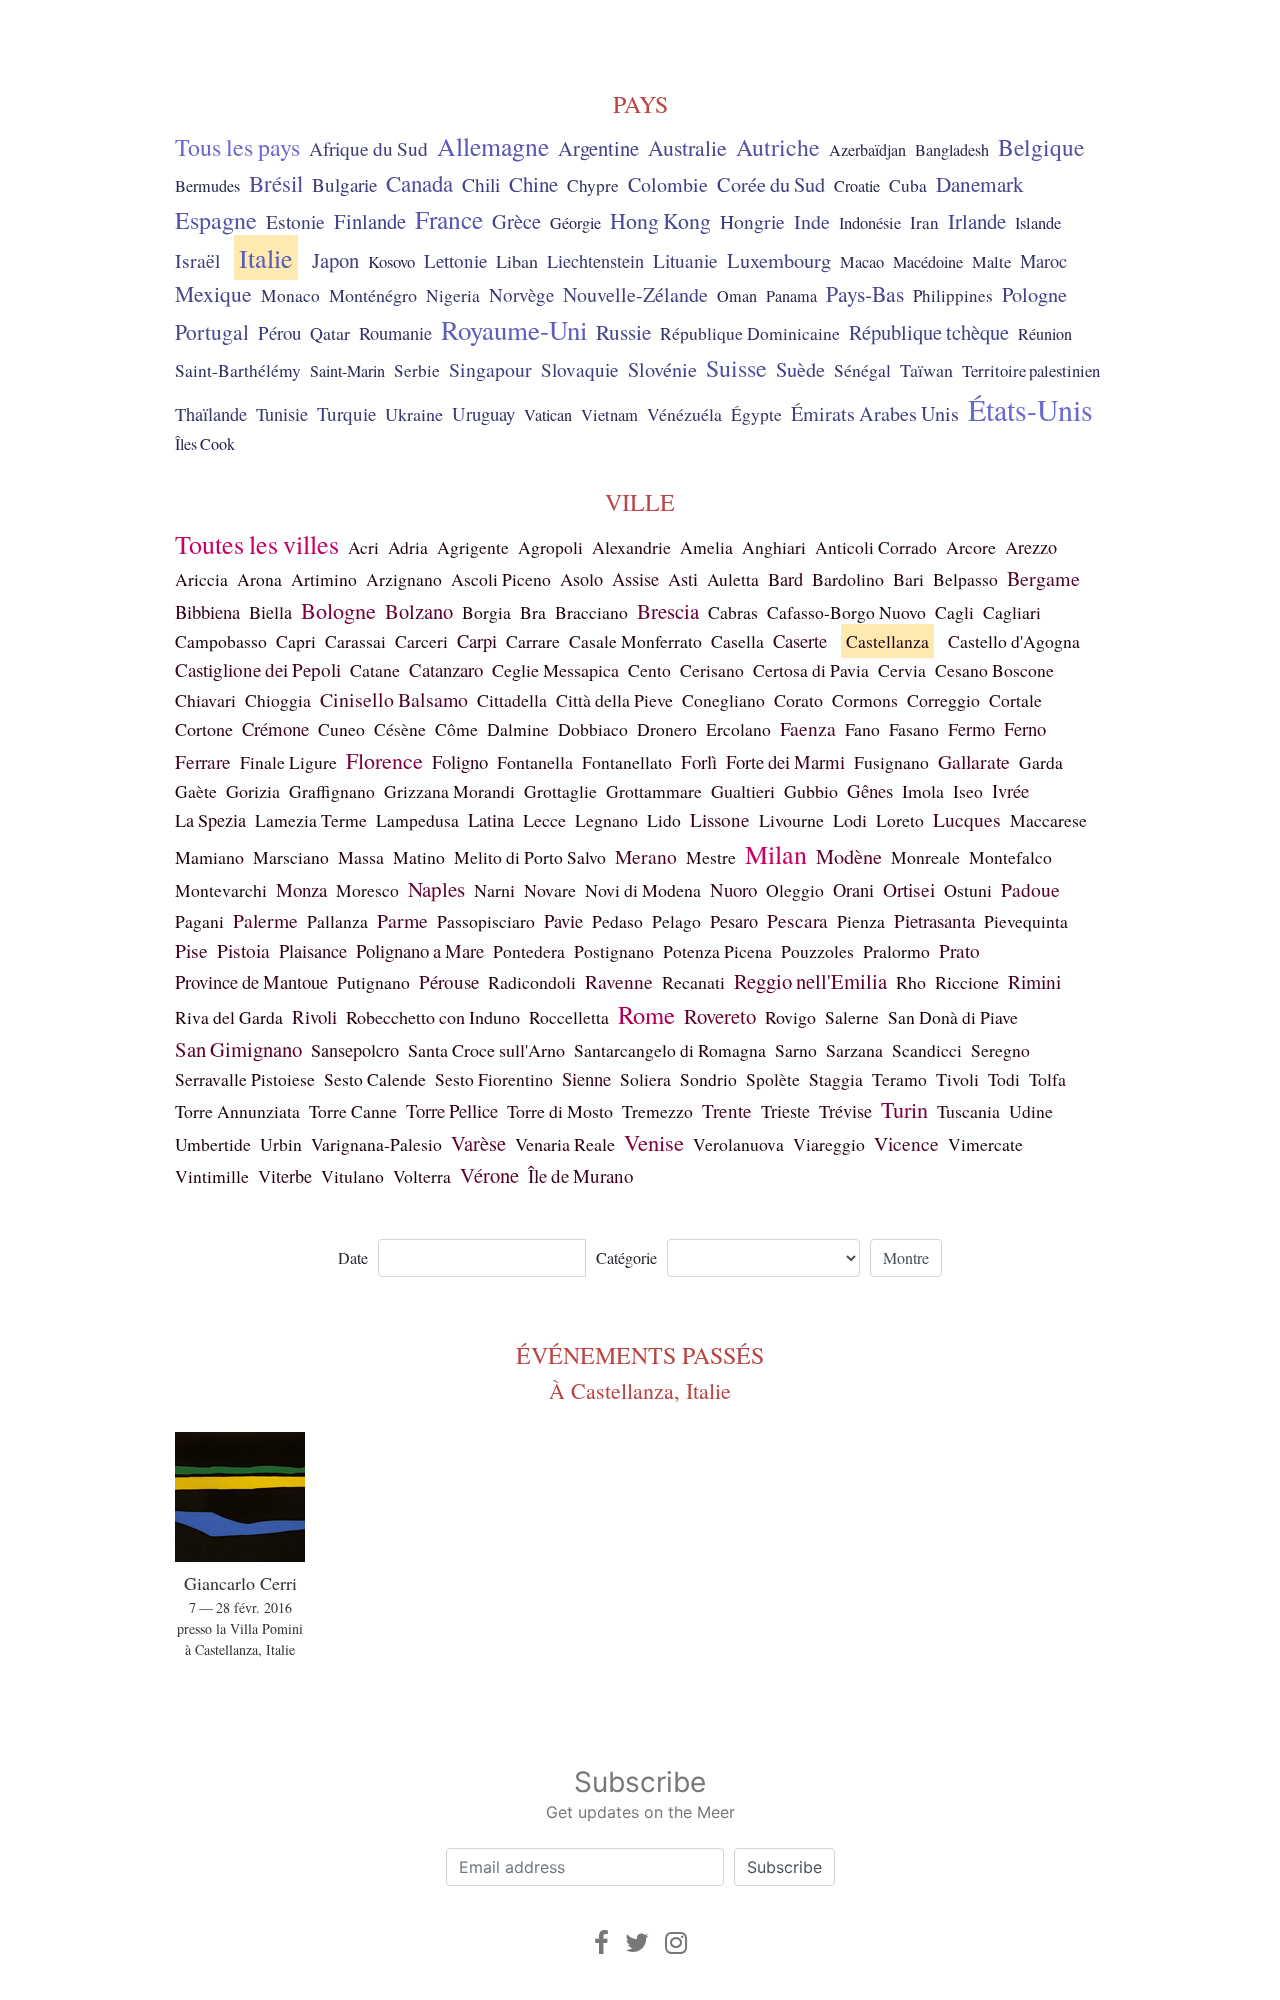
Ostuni (968, 890)
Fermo (971, 729)
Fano (862, 729)
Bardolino (848, 579)
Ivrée (1010, 790)
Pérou (279, 332)
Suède (800, 369)
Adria (408, 547)
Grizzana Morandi (449, 791)
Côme (456, 729)
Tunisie (282, 414)
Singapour (490, 369)
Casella (737, 641)
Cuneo (341, 729)
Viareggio (829, 1144)
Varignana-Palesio (376, 1144)
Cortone (204, 729)
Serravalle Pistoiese (245, 1079)
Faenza (808, 728)
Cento (649, 670)
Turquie (346, 413)
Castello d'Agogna (1014, 641)
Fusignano (891, 762)
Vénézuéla (684, 414)
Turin (904, 1109)
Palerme (265, 920)
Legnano (606, 820)
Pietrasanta (934, 920)
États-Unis (1030, 409)
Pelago (676, 921)
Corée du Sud (771, 184)
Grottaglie (560, 791)
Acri (363, 547)
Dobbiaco (593, 729)
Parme (402, 920)
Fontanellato (627, 762)
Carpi (477, 641)
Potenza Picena (717, 951)
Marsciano (291, 857)
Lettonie (455, 260)
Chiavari (205, 700)
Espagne (216, 220)
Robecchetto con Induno (433, 1017)
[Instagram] (676, 1942)
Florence (384, 760)
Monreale (925, 857)
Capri (296, 641)
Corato (798, 700)
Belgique (1041, 147)
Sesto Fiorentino (494, 1079)
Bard (785, 579)
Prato (959, 950)
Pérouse (449, 981)
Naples (436, 889)
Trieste (785, 1111)
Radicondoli (532, 982)
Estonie (295, 221)
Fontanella (535, 762)
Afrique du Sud (368, 148)
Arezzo (1031, 547)
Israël (197, 260)
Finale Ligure (288, 762)
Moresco (367, 890)
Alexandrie (631, 547)
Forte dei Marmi (785, 761)
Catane (375, 670)
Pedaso (617, 921)
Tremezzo (657, 1111)
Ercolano (738, 729)
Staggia (836, 1079)
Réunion (1045, 334)
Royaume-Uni (514, 330)
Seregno (1000, 1050)
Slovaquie (580, 369)
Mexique (213, 293)
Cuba (908, 185)
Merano (646, 856)
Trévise (845, 1111)
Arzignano (404, 579)
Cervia (902, 670)
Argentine (598, 148)
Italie (266, 257)
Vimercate (985, 1144)
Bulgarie (344, 184)
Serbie (417, 370)
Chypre (593, 185)
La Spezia (210, 820)
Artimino (324, 579)
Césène (400, 729)
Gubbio (811, 791)
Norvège (521, 294)
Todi (1004, 1079)
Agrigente (473, 547)
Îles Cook (205, 444)
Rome (646, 1014)
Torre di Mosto (560, 1111)
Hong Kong (660, 220)
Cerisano (712, 670)
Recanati (693, 982)
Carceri (421, 641)
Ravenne (619, 981)
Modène (849, 856)
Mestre (711, 857)
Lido (664, 820)
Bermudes (207, 186)
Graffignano (332, 791)
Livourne (791, 820)
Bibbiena (207, 611)
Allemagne (493, 146)
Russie (623, 332)
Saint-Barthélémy (238, 370)
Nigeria (453, 295)
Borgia (486, 612)
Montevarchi (221, 890)
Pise (191, 950)
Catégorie (626, 1257)
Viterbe (285, 1176)
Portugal (212, 331)
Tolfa (1047, 1079)
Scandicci (927, 1050)
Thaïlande (211, 414)
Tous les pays (237, 147)
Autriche (778, 147)
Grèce (516, 221)
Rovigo (790, 1017)
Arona (259, 579)
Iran (924, 222)
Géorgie (575, 223)
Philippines (953, 295)
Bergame (1043, 578)
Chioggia (278, 700)
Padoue (1030, 889)
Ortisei (909, 889)
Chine (533, 184)
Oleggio (795, 890)
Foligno (460, 761)
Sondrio (708, 1079)
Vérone (489, 1175)
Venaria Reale (565, 1144)
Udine (1031, 1111)
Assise (635, 579)
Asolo (581, 579)
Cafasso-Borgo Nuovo (846, 612)
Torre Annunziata (237, 1111)
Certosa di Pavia (811, 670)
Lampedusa (417, 820)
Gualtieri (743, 791)
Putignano (373, 982)
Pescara (797, 920)
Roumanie (395, 333)
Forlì (699, 761)
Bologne (338, 610)
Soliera (645, 1079)
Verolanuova (738, 1144)
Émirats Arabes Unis (875, 413)
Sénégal (862, 370)
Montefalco (1010, 857)
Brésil (276, 183)
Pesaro (734, 921)
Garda (1041, 762)
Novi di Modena (643, 890)
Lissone (720, 819)
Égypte (756, 414)
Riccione (967, 982)
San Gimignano (238, 1049)
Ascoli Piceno (501, 579)
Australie (687, 147)
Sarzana (854, 1050)
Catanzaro (446, 669)
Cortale (1015, 700)
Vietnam (609, 415)
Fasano (914, 729)
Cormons (865, 700)
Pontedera (529, 951)
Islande (1038, 223)
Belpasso (965, 579)
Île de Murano (581, 1175)
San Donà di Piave (953, 1017)
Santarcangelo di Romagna (670, 1050)
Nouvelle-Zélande (635, 294)
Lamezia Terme (311, 820)
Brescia (668, 611)
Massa (361, 857)
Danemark (980, 184)
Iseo (968, 791)
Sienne (586, 1078)
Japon (335, 260)
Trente (727, 1110)
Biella (270, 612)
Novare (550, 890)
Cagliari (1012, 612)
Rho (911, 982)
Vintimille (212, 1176)
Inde (812, 221)
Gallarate (974, 761)
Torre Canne (353, 1111)
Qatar (330, 333)
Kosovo (391, 261)
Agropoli (550, 547)
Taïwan (926, 370)
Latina (491, 819)
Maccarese (1048, 820)
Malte (991, 262)
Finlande (370, 221)
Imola (923, 791)
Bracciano (591, 612)
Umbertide (213, 1144)
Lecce (544, 820)
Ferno (1025, 728)
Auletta (733, 579)
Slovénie (662, 369)
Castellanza (887, 641)
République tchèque (929, 332)
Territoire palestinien (1031, 370)
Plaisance (313, 951)
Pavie (563, 920)
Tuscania (968, 1111)
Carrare (533, 641)
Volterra (422, 1176)
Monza (301, 889)
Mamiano (209, 857)
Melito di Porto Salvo (530, 857)
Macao (862, 262)
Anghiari (774, 547)
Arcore (971, 547)
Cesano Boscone (994, 670)
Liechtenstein (595, 261)
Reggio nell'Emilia (810, 981)
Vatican (548, 415)
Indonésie (870, 223)
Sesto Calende (375, 1079)
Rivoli (314, 1016)
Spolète (773, 1079)
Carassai (355, 641)
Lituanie (685, 260)
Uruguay (483, 413)
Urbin (281, 1144)
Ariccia (201, 579)
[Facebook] (601, 1942)
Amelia (706, 547)
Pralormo (896, 951)
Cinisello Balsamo (394, 699)
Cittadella (512, 700)
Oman (737, 296)
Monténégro (373, 295)
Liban (517, 261)
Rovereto (720, 1016)
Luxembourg (779, 260)
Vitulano (352, 1176)
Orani (853, 890)
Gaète (196, 791)
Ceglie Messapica (555, 670)
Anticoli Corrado (876, 547)
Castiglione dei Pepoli (258, 669)
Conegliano (723, 700)
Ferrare (203, 761)
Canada (419, 183)
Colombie (668, 184)
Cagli (954, 612)
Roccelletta (569, 1017)
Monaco (290, 295)
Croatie (857, 186)
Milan (776, 854)
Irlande (977, 221)
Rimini (1034, 981)
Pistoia (243, 950)
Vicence (906, 1143)
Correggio (943, 700)
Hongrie (752, 221)
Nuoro (733, 889)
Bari (908, 579)
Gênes (870, 790)
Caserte (800, 640)
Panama (791, 296)
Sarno (796, 1050)
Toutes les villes (257, 544)
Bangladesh (952, 150)
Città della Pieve (614, 700)
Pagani (199, 921)
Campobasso (221, 641)
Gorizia (253, 791)
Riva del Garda (229, 1017)
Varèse (478, 1143)
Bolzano (419, 611)
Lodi (850, 820)
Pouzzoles (817, 951)
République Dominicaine (750, 333)
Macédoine (928, 262)
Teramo (899, 1079)
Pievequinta (1026, 921)
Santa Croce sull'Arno (486, 1050)
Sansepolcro (355, 1050)
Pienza (861, 921)
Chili (481, 184)
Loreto (900, 820)
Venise (654, 1142)
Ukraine (414, 414)
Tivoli (957, 1079)
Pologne (1034, 294)
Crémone (275, 728)
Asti (683, 579)
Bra (533, 612)
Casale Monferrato (635, 641)
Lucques (967, 819)
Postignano (614, 951)
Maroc (1043, 261)
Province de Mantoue (251, 981)
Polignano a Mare (420, 950)
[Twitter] (637, 1942)
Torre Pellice (452, 1110)
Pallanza (337, 921)
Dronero (667, 729)
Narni (494, 890)
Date (353, 1257)
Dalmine (518, 729)
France (449, 219)
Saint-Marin (347, 371)
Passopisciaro (486, 921)
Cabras (733, 612)
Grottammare (654, 791)
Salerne (852, 1017)
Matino (419, 857)
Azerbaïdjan (867, 150)
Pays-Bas (865, 293)
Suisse (736, 368)
